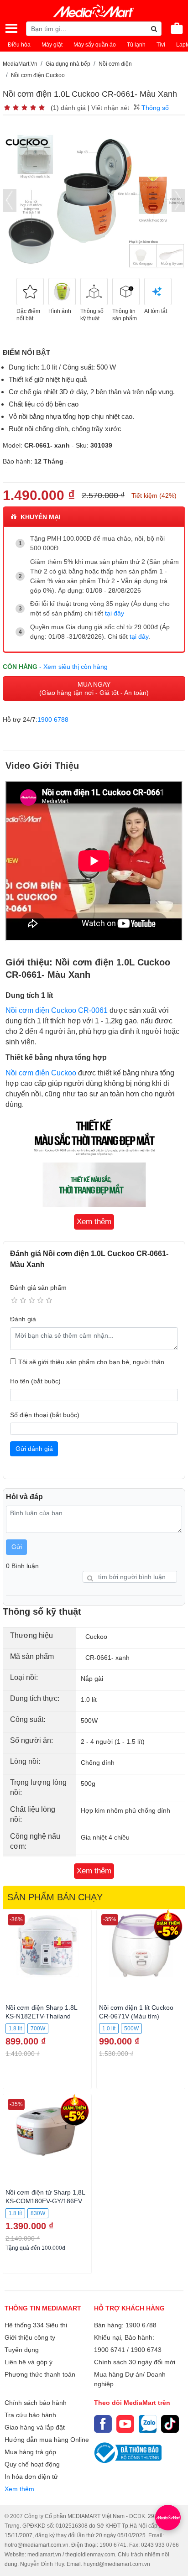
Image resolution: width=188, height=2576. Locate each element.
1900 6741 (110, 2350)
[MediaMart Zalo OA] (148, 2424)
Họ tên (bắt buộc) (35, 1381)
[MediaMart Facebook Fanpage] (103, 2424)
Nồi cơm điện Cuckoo (41, 1073)
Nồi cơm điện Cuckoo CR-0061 (57, 1010)
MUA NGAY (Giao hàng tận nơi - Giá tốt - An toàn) (94, 688)
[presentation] (10, 201)
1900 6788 (53, 720)
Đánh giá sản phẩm (38, 1288)
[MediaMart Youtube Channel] (125, 2424)
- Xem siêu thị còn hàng (73, 667)
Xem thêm (19, 2489)
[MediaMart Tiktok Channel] (170, 2424)
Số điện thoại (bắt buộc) (45, 1415)
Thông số (154, 108)
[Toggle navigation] (11, 28)
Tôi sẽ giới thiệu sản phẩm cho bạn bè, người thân (91, 1362)
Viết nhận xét (110, 108)
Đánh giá (23, 1319)
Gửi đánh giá (34, 1449)
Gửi (17, 1547)
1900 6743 (146, 2350)
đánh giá (73, 108)
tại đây (115, 613)
